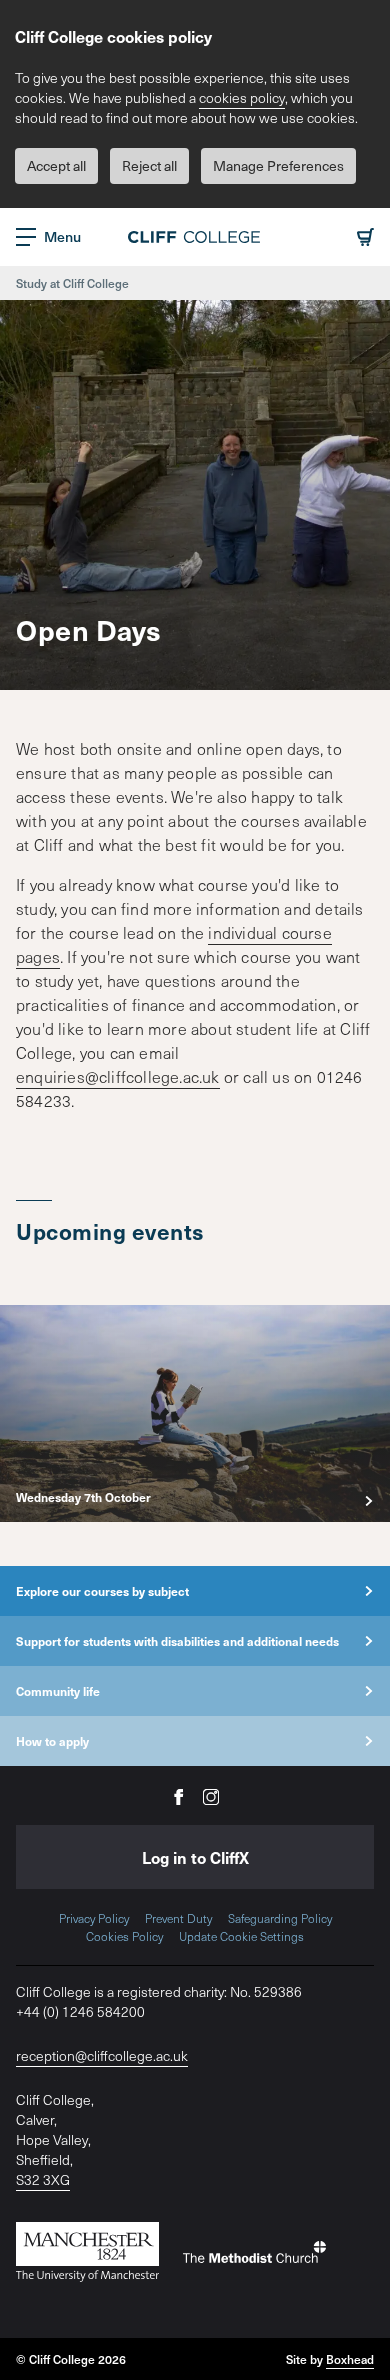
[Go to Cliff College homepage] (194, 237)
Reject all (149, 165)
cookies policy (242, 97)
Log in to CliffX (195, 1857)
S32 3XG (43, 2179)
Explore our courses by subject (102, 1591)
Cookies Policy (124, 1936)
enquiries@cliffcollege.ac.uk (118, 1076)
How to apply (52, 1741)
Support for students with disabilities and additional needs (177, 1641)
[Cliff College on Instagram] (211, 1795)
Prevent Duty (178, 1918)
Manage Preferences (278, 165)
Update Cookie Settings (241, 1936)
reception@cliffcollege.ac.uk (102, 2055)
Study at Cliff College (72, 283)
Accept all (56, 165)
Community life (58, 1691)
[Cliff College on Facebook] (179, 1795)
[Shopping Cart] (365, 237)
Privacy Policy (94, 1918)
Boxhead (350, 2359)
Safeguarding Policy (280, 1918)
